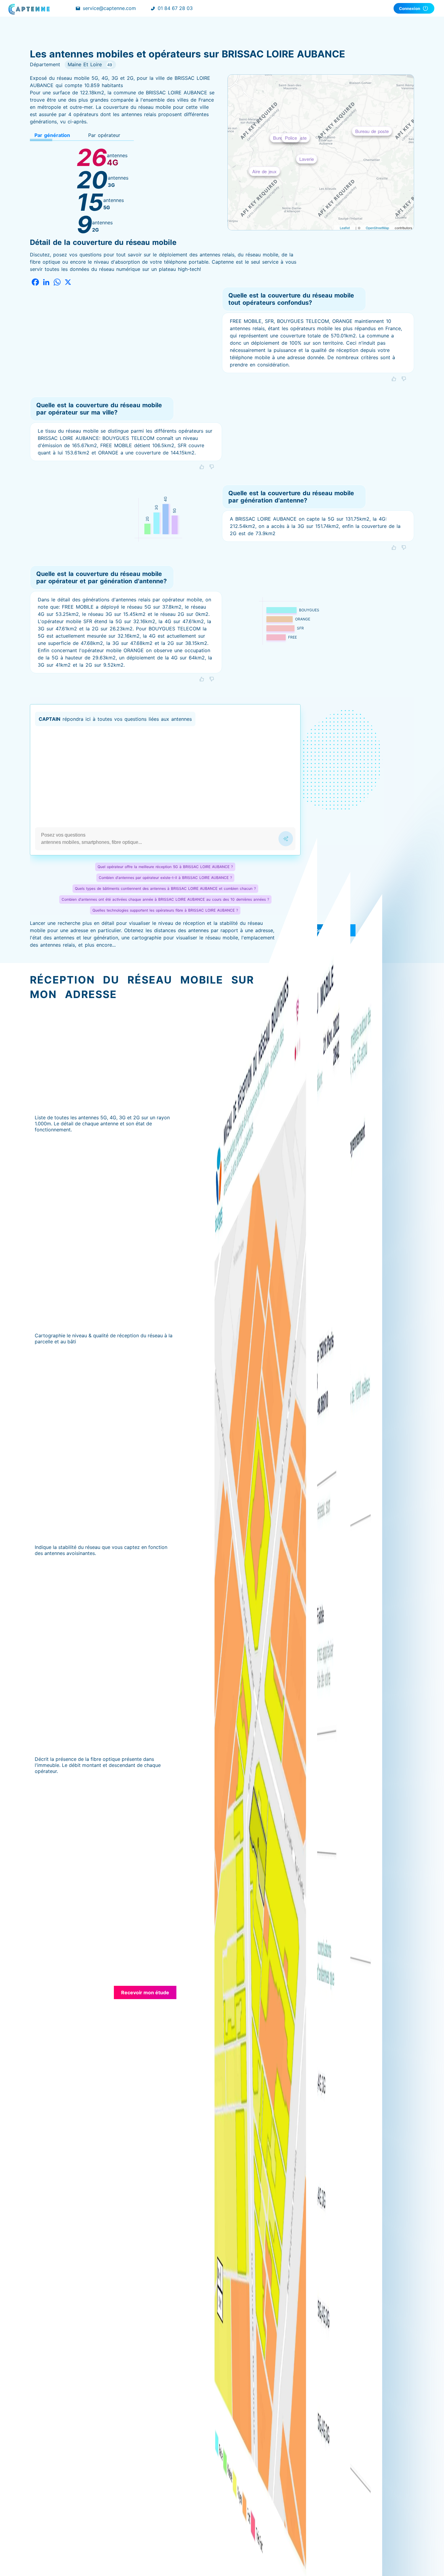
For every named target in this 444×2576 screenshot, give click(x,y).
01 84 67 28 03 (175, 8)
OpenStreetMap (377, 228)
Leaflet (345, 228)
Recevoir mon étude (145, 1992)
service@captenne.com (109, 8)
